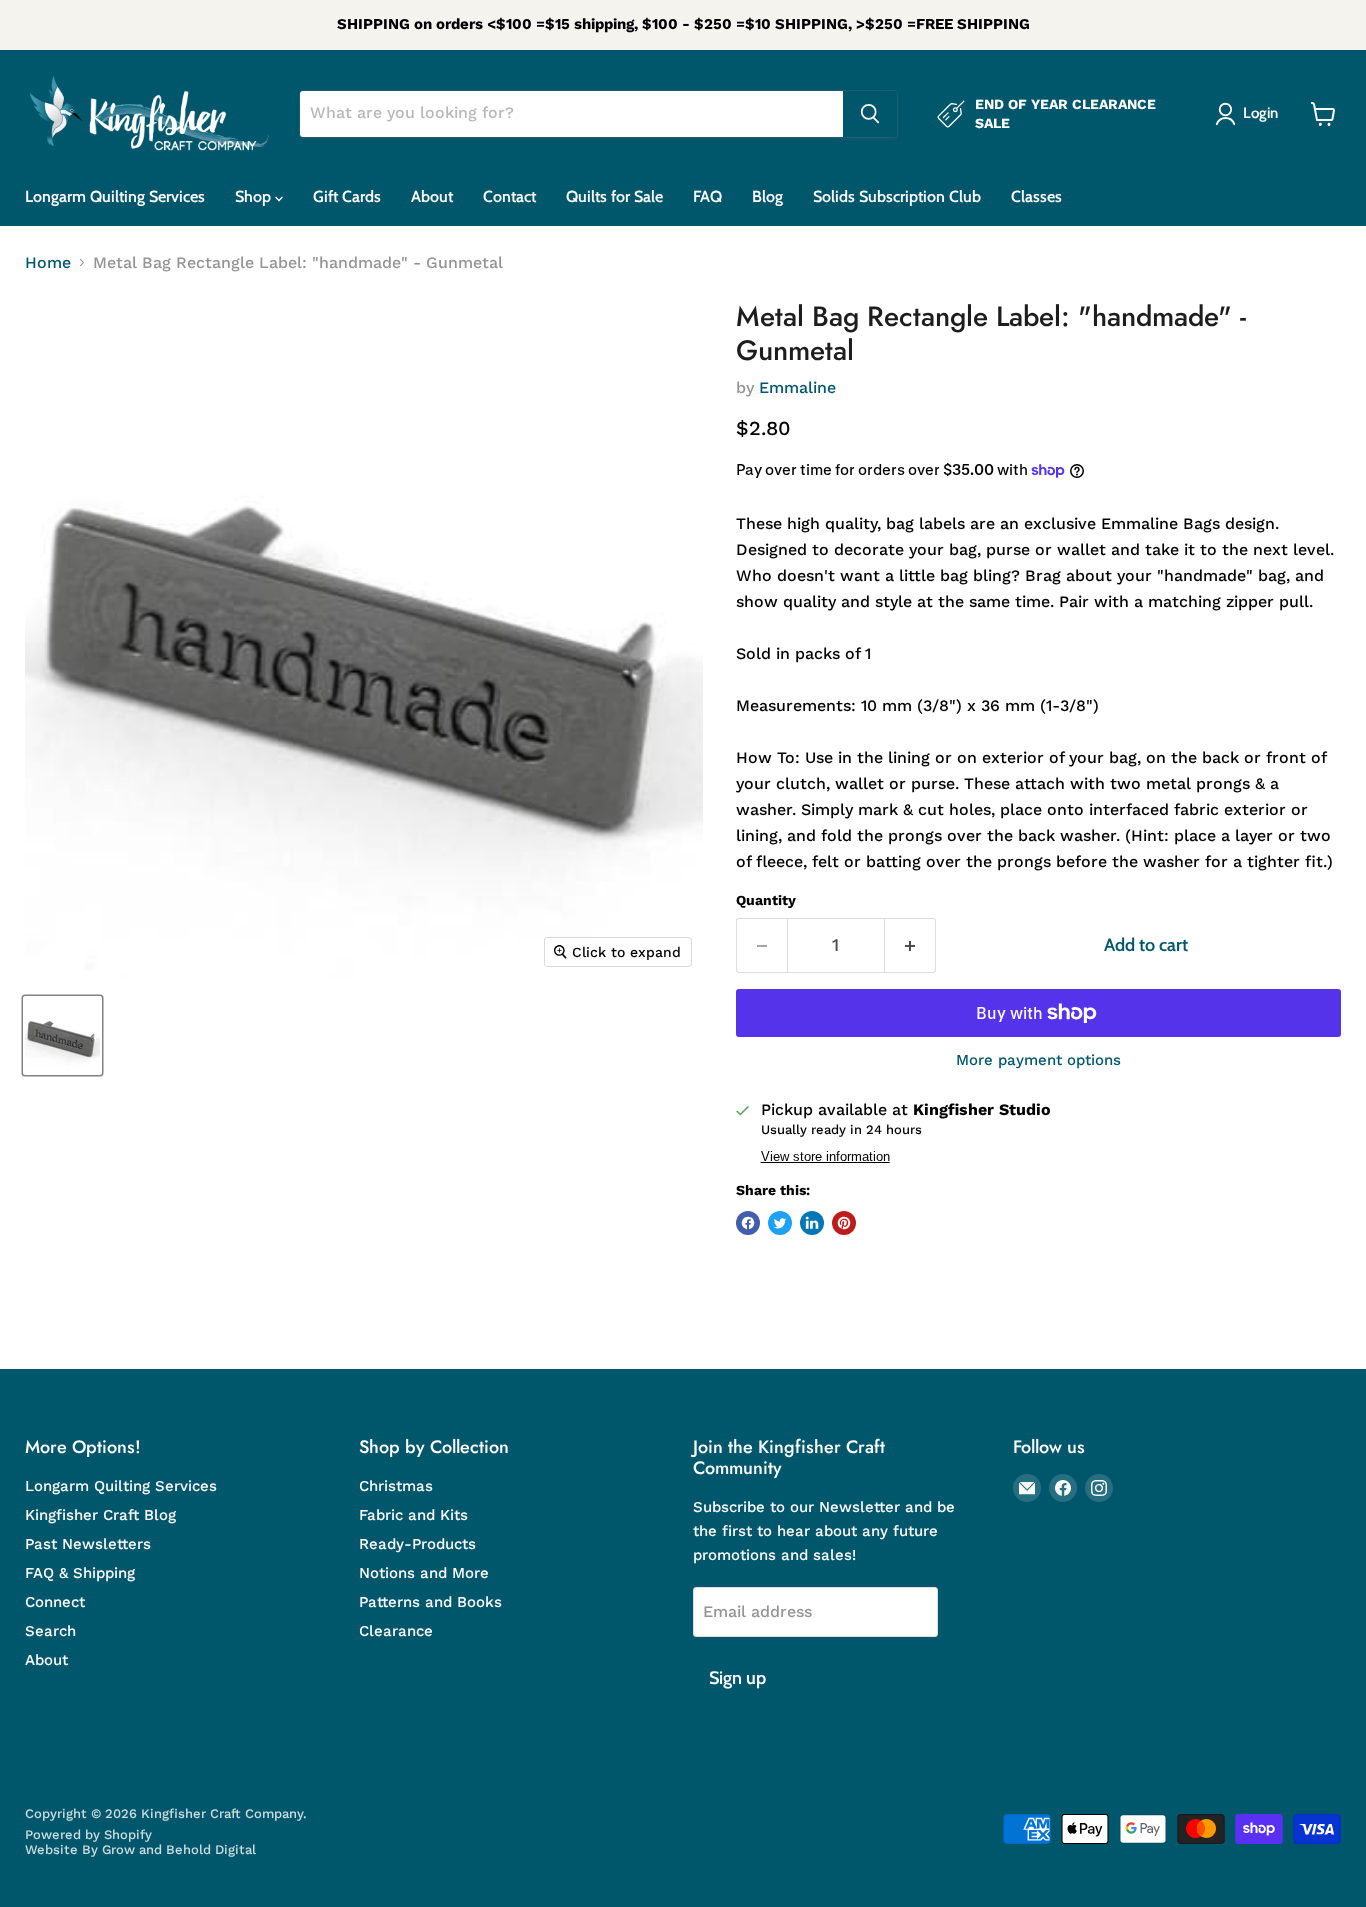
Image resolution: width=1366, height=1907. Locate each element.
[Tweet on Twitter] (780, 1223)
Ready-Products (417, 1544)
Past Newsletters (88, 1544)
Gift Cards (347, 196)
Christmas (396, 1486)
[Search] (870, 114)
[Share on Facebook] (748, 1223)
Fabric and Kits (413, 1515)
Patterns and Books (430, 1602)
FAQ (707, 196)
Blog (767, 196)
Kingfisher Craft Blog (100, 1515)
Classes (1036, 196)
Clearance (396, 1631)
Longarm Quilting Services (115, 196)
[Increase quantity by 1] (910, 945)
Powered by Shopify (88, 1834)
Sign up (737, 1678)
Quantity (766, 900)
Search (50, 1631)
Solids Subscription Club (897, 196)
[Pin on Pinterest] (844, 1223)
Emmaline (797, 387)
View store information (825, 1157)
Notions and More (424, 1573)
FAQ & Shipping (80, 1573)
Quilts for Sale (614, 196)
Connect (55, 1602)
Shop (255, 196)
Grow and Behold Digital (179, 1849)
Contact (509, 196)
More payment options (1038, 1060)
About (432, 196)
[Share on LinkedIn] (812, 1223)
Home (48, 263)
